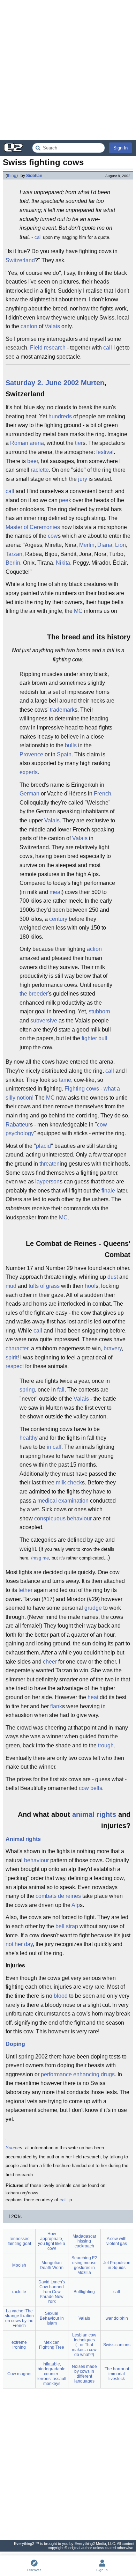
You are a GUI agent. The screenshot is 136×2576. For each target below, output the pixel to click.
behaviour (36, 1860)
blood (61, 1996)
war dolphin (117, 2318)
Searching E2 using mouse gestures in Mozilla (84, 2265)
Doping (15, 2044)
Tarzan (14, 554)
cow (53, 536)
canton (29, 326)
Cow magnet (19, 2374)
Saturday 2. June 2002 (42, 383)
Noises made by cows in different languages (84, 2374)
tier (79, 443)
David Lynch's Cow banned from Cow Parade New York (52, 2292)
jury (83, 479)
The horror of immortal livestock (117, 2374)
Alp (76, 1905)
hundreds (60, 416)
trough (106, 1745)
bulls (71, 745)
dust (113, 1277)
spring (27, 1390)
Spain (64, 754)
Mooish (19, 2265)
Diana (105, 545)
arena (37, 443)
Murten (93, 383)
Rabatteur (18, 1125)
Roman (19, 443)
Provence (31, 754)
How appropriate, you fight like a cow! (52, 2241)
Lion (120, 545)
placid (43, 1146)
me (46, 1558)
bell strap (67, 1926)
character (17, 1348)
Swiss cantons (117, 2345)
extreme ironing (19, 2345)
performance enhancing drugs (78, 2074)
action (94, 949)
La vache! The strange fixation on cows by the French (19, 2318)
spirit (12, 1357)
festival (105, 452)
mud (11, 1286)
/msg (36, 1558)
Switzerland (20, 260)
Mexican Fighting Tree (52, 2345)
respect (15, 1366)
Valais (52, 326)
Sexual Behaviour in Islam (52, 2318)
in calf (54, 1447)
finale (108, 1191)
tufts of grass (44, 1286)
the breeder (34, 994)
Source (13, 2148)
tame (65, 1080)
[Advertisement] (68, 70)
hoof (90, 1286)
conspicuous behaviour (63, 1518)
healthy (29, 1438)
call (38, 237)
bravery (113, 1348)
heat (93, 1697)
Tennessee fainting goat (19, 2241)
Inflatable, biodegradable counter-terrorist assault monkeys (52, 2374)
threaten (50, 1164)
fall (61, 1390)
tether (25, 1590)
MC (78, 611)
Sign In (120, 148)
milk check (69, 1483)
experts (29, 772)
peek (65, 500)
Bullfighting (84, 2292)
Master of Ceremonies (33, 527)
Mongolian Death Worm (52, 2265)
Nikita (63, 563)
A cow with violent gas (117, 2241)
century (58, 919)
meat (56, 892)
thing (12, 176)
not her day (19, 1944)
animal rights (94, 1814)
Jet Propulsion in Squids (117, 2265)
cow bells (90, 1788)
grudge (93, 1608)
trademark (62, 710)
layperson (47, 1181)
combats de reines (58, 1896)
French (103, 794)
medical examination (63, 1501)
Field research (48, 348)
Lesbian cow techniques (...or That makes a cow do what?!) (84, 2345)
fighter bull (95, 1038)
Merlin (87, 545)
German (29, 794)
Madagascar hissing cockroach (84, 2241)
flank (56, 1706)
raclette (40, 470)
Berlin (13, 563)
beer (33, 461)
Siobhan (34, 176)
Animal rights (23, 1839)
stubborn (99, 1011)
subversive (44, 1021)
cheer (50, 1662)
